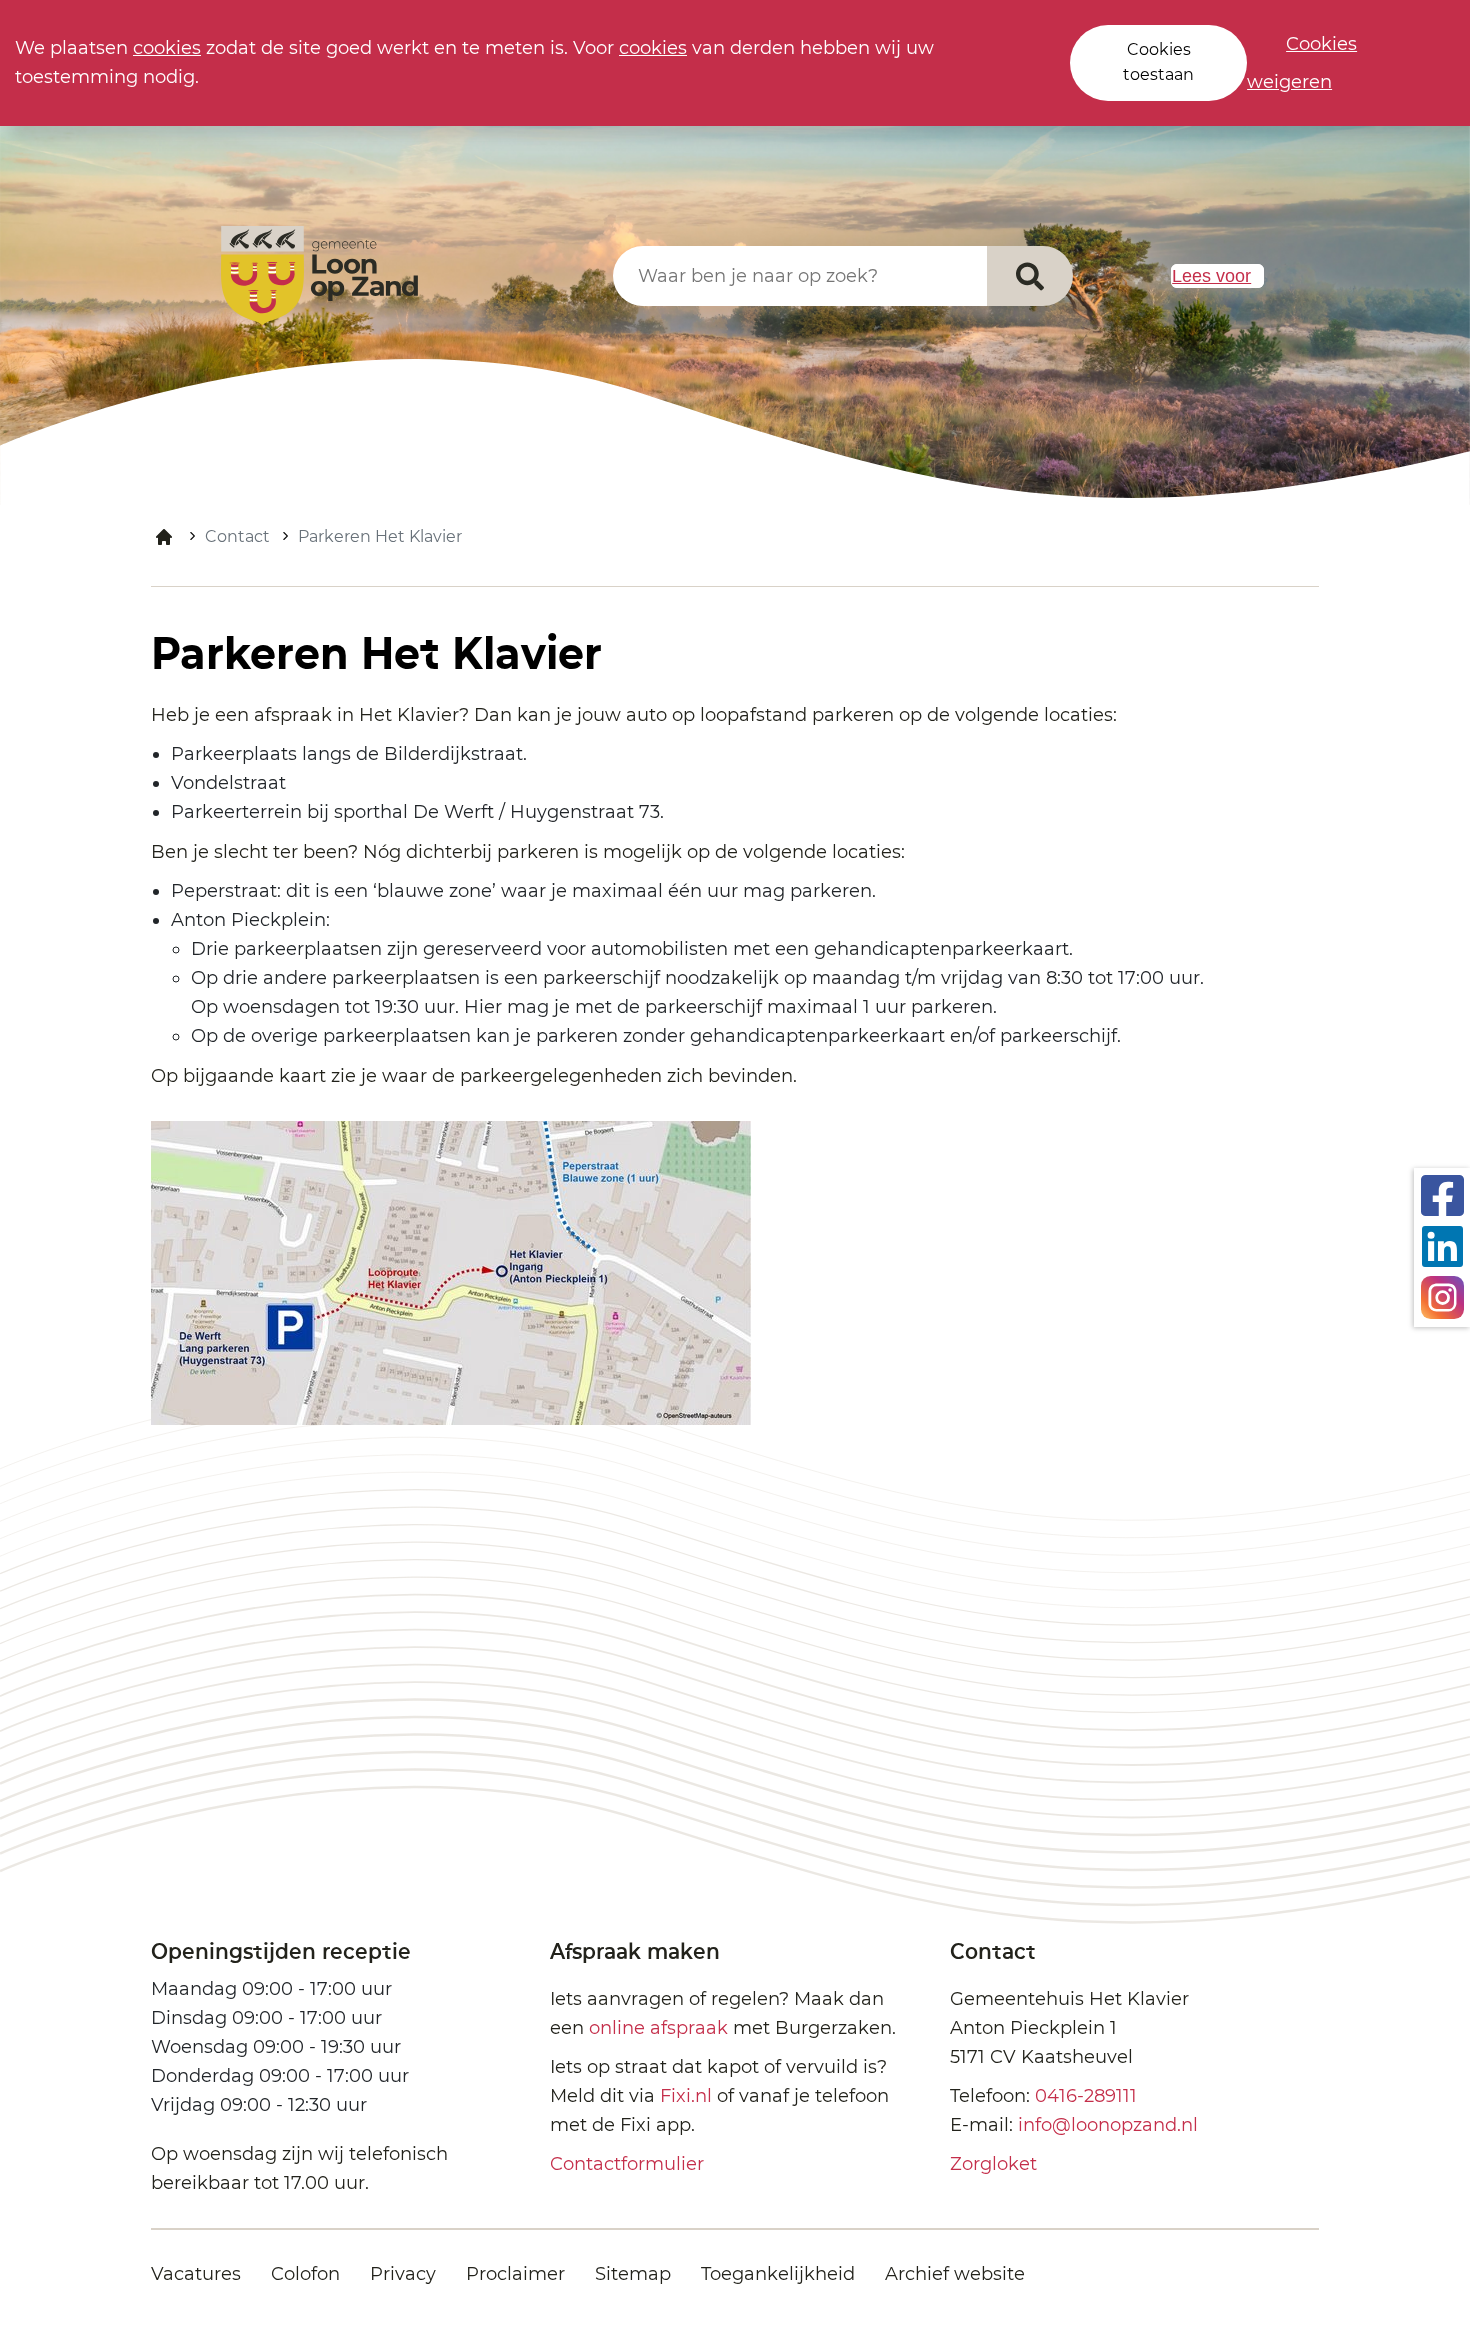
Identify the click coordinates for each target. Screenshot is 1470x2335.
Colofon (305, 2274)
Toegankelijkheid (778, 2274)
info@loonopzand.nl (1108, 2125)
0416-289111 (1086, 2096)
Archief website (955, 2274)
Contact (237, 536)
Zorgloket (993, 2164)
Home (164, 537)
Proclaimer (515, 2274)
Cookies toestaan (1158, 62)
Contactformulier (627, 2164)
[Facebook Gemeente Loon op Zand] (1442, 1194)
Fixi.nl (686, 2096)
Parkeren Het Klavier (380, 536)
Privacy (403, 2274)
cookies (167, 48)
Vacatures (196, 2274)
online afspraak (658, 2028)
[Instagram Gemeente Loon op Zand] (1442, 1296)
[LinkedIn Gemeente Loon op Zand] (1442, 1245)
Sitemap (633, 2274)
